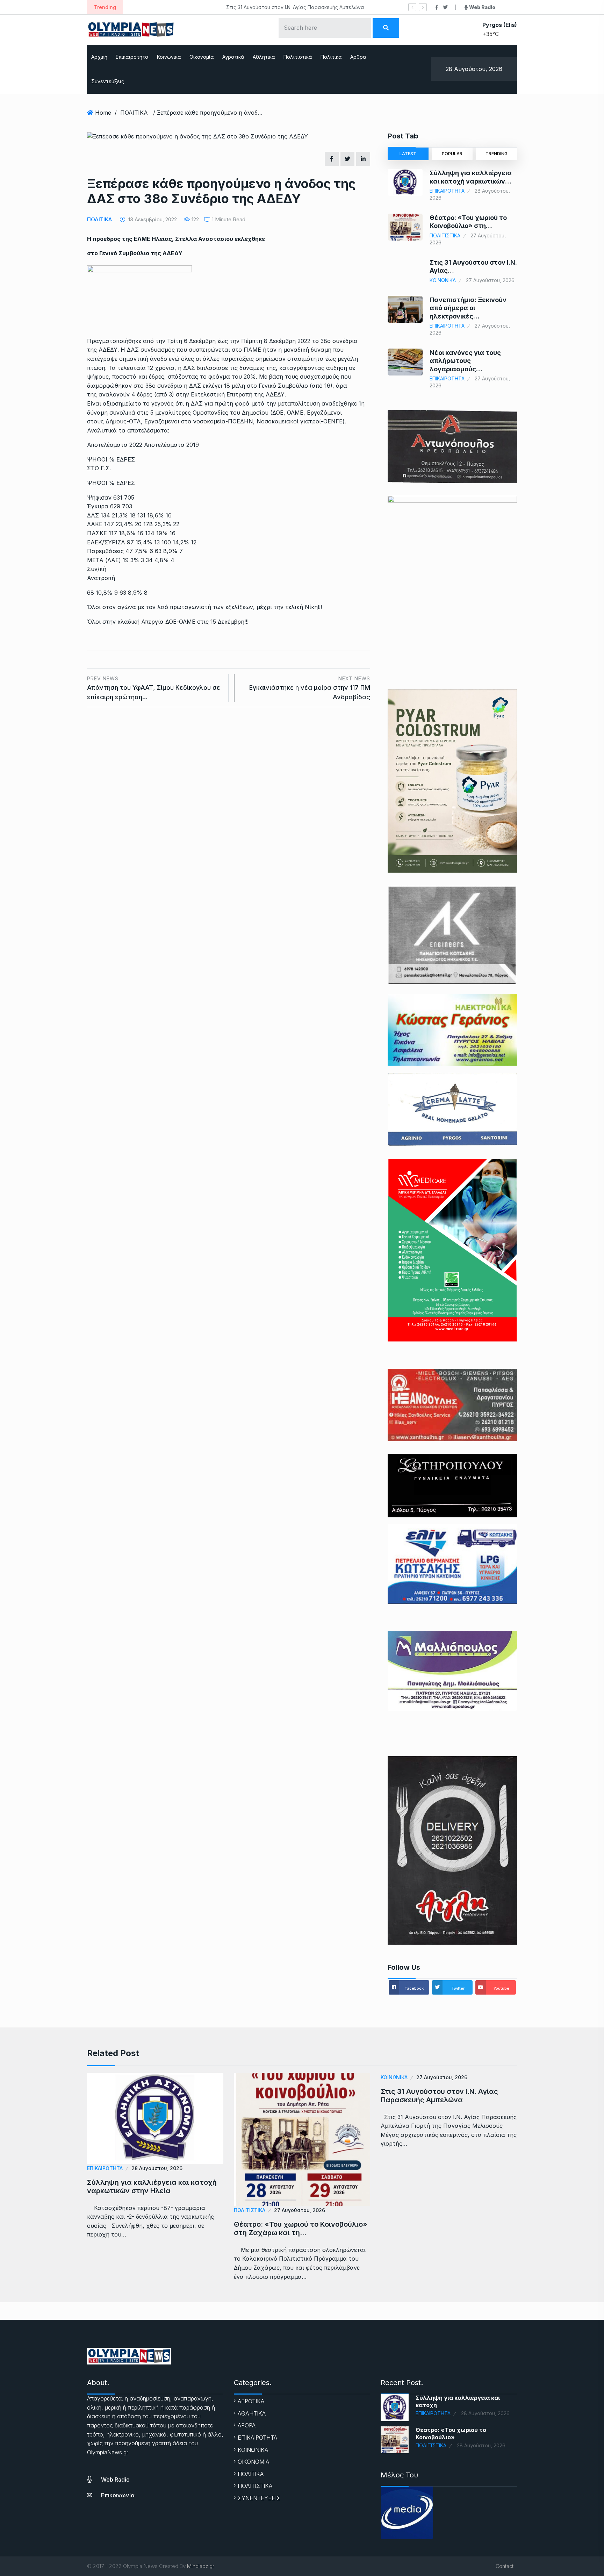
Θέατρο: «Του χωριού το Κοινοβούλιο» (451, 2434)
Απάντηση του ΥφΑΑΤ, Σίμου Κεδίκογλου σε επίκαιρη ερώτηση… (154, 688)
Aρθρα (358, 57)
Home (103, 113)
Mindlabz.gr (201, 2566)
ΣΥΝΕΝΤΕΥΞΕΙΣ (259, 2498)
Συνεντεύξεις (108, 81)
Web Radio (115, 2480)
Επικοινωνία (118, 2495)
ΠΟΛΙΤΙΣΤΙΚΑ (445, 235)
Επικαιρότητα (132, 57)
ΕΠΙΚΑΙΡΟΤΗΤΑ (447, 191)
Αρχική (99, 57)
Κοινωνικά (169, 57)
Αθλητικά (264, 57)
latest (408, 154)
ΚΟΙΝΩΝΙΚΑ (443, 280)
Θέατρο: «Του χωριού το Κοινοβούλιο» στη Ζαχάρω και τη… (301, 2228)
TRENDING (497, 154)
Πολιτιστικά (298, 57)
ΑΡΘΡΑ (247, 2425)
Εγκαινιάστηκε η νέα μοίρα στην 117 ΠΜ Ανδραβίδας (310, 688)
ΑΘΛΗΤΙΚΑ (252, 2413)
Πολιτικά (331, 57)
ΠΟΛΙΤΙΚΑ (134, 113)
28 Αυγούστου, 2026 (157, 2168)
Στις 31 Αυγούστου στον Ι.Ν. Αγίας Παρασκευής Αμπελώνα (200, 7)
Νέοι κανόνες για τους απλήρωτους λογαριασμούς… (465, 361)
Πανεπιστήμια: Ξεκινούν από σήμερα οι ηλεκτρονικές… (468, 308)
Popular (452, 154)
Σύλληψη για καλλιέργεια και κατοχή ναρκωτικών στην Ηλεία (152, 2187)
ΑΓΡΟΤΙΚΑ (251, 2401)
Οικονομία (202, 57)
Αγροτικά (233, 57)
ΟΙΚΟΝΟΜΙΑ (253, 2462)
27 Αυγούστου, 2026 (300, 2210)
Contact (505, 2566)
